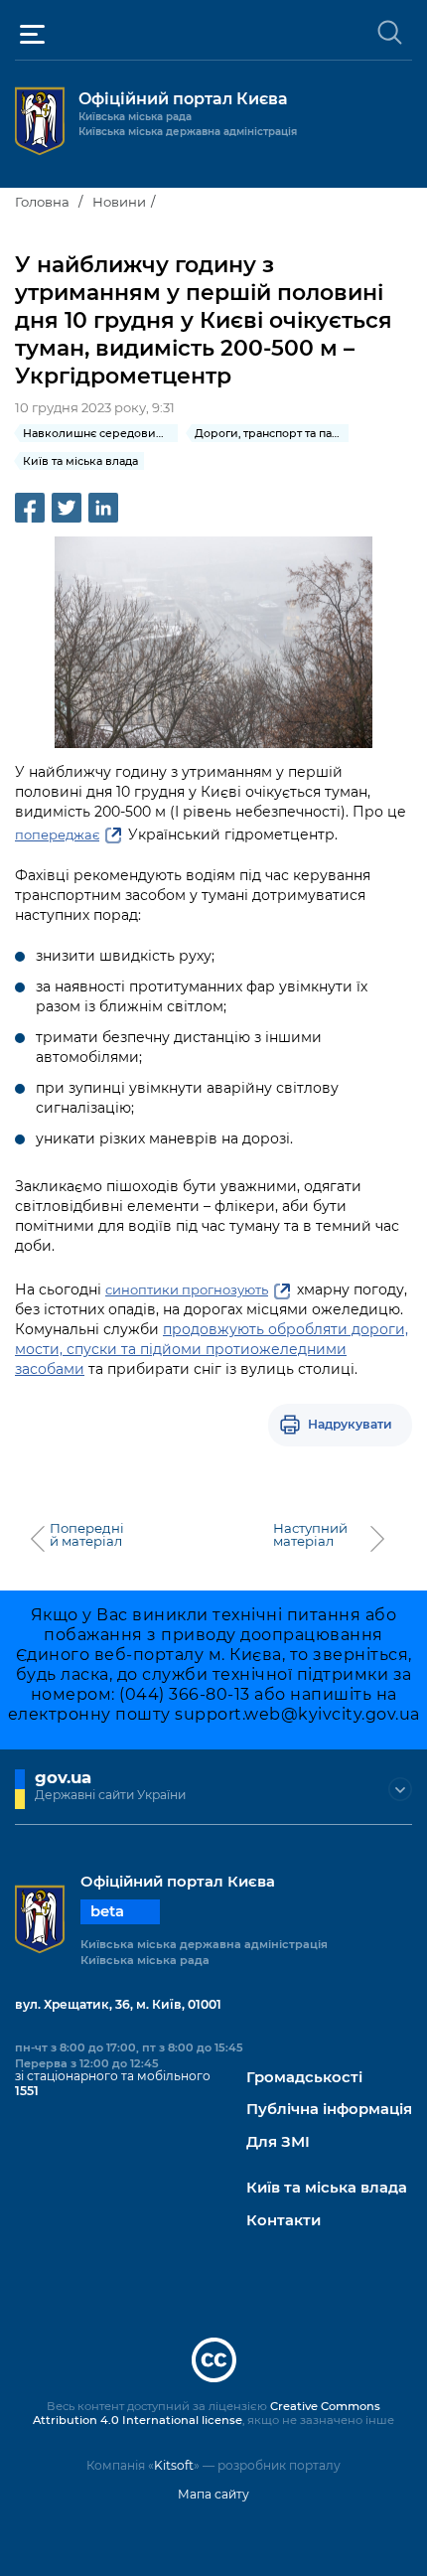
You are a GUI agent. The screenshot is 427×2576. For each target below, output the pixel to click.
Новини (119, 202)
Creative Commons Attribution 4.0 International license (207, 2413)
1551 (27, 2091)
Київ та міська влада (327, 2188)
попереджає (57, 834)
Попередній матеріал (87, 1535)
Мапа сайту (213, 2494)
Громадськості (304, 2078)
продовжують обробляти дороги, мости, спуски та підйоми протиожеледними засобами (212, 1349)
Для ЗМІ (278, 2142)
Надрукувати (350, 1424)
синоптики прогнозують (187, 1289)
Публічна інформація (329, 2110)
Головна (42, 202)
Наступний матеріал (310, 1535)
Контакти (284, 2221)
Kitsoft (174, 2465)
